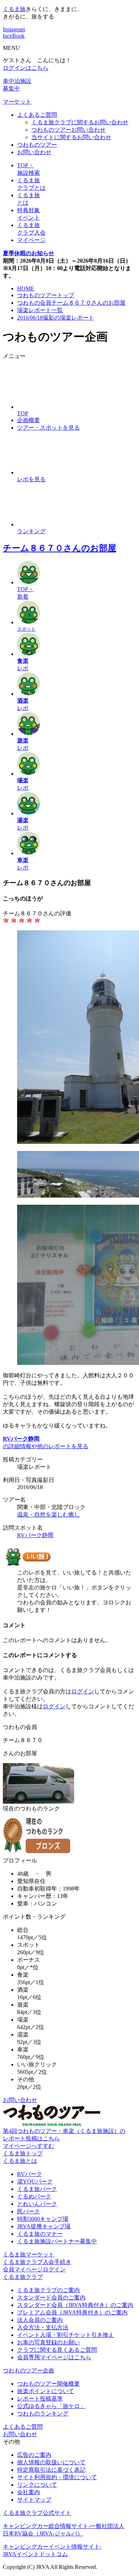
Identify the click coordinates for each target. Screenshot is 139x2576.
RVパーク (30, 2174)
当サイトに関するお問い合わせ (71, 137)
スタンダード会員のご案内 (51, 2298)
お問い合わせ (34, 152)
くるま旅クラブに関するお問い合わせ (80, 122)
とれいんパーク (37, 2204)
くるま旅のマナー (40, 2234)
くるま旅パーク (37, 2189)
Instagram (14, 29)
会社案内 (29, 2492)
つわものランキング (43, 2414)
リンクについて (37, 2485)
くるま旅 (14, 9)
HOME (26, 288)
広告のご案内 (34, 2455)
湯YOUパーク (35, 2181)
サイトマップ (34, 2500)
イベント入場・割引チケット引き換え (66, 2335)
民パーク (29, 2211)
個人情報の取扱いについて (51, 2462)
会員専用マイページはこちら (54, 2357)
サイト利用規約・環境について (57, 2477)
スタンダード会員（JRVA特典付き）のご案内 (75, 2305)
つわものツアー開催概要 (48, 2384)
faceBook (14, 36)
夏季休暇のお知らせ (29, 253)
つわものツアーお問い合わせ (68, 130)
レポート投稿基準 (40, 2399)
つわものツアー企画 (29, 2370)
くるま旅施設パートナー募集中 (57, 2241)
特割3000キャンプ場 (43, 2219)
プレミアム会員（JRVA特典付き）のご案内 (72, 2312)
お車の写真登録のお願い (48, 2342)
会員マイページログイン (34, 2269)
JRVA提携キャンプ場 (44, 2226)
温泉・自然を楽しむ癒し (48, 1515)
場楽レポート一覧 (40, 310)
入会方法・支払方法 (43, 2327)
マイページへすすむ (29, 2146)
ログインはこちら (26, 68)
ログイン (83, 1691)
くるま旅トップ (23, 2153)
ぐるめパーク (34, 2196)
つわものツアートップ (46, 295)
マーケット (17, 102)
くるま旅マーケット (29, 2254)
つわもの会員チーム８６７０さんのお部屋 (71, 303)
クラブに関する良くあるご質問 (57, 2350)
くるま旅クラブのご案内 (48, 2290)
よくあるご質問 (37, 115)
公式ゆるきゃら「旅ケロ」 (51, 2406)
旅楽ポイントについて (46, 2391)
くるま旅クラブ (23, 2277)
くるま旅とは (20, 2161)
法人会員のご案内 (40, 2320)
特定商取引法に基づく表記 (51, 2470)
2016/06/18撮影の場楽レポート (56, 318)
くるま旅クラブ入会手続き (37, 2262)
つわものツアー (37, 145)
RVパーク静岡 (35, 1535)
